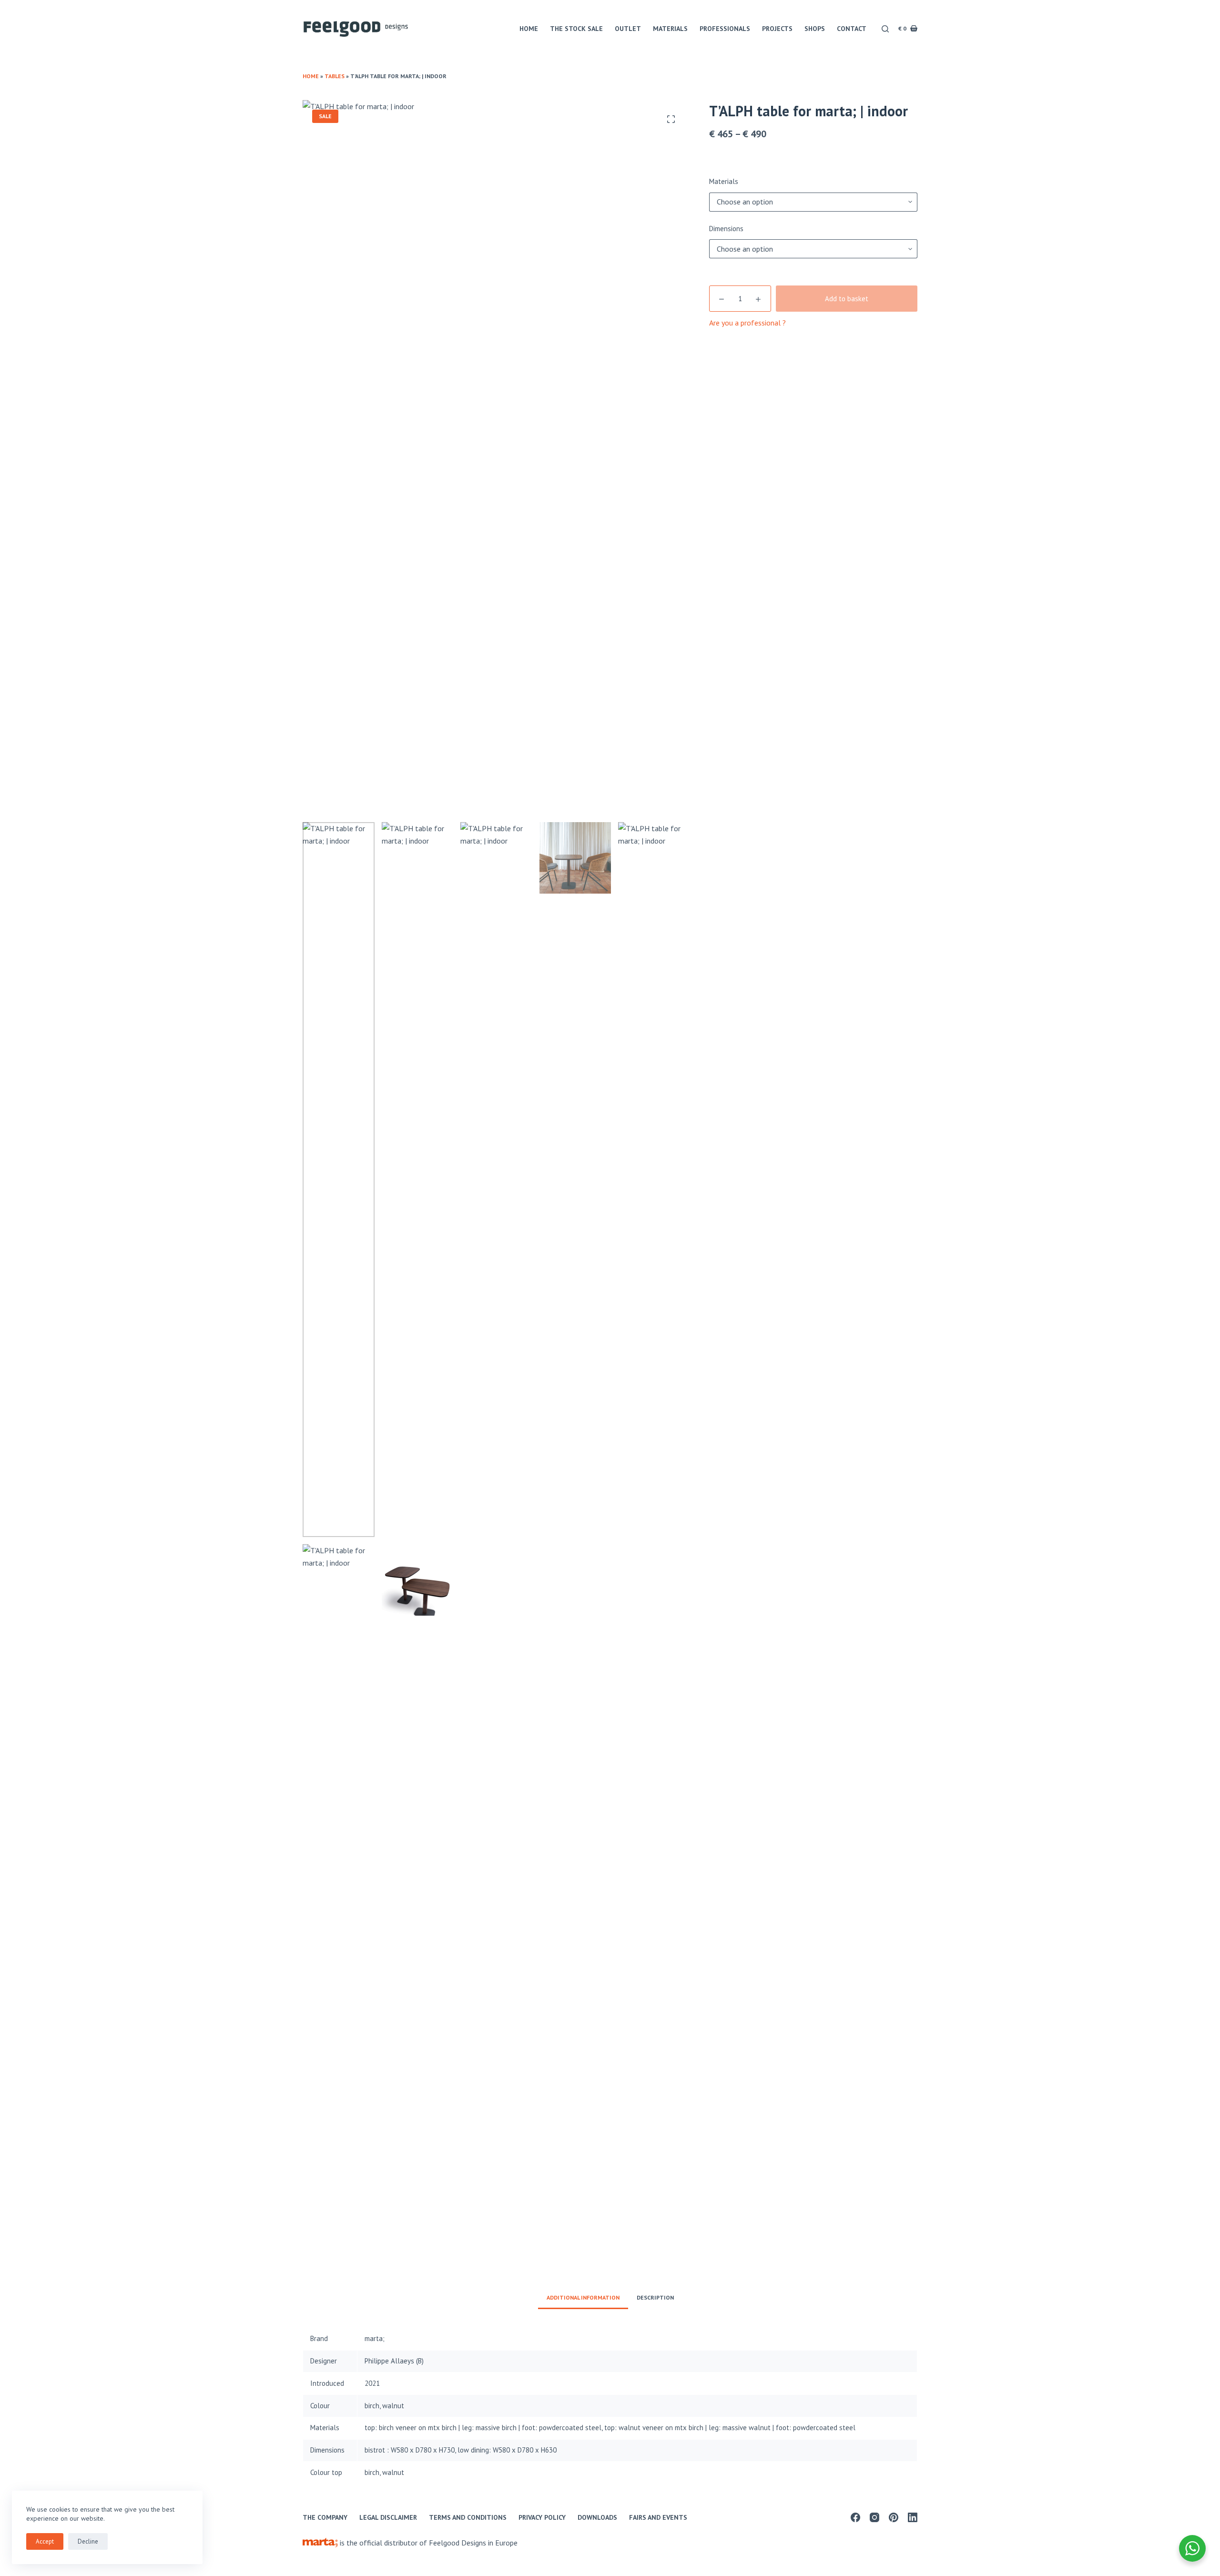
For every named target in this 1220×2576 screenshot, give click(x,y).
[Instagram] (874, 2517)
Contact (852, 29)
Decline (88, 2541)
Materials (724, 181)
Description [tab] (655, 2297)
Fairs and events (658, 2517)
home (529, 29)
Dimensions (726, 229)
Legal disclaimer (388, 2517)
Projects (777, 29)
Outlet (628, 29)
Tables (335, 76)
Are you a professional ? (747, 323)
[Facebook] (855, 2517)
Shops (815, 29)
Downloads (597, 2517)
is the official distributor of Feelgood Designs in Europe (428, 2543)
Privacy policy (542, 2517)
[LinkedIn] (913, 2517)
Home (311, 76)
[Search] (885, 29)
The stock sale (576, 29)
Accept (45, 2541)
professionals (725, 29)
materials (670, 29)
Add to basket (847, 299)
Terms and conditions (468, 2517)
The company (325, 2517)
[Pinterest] (894, 2517)
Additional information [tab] (583, 2297)
